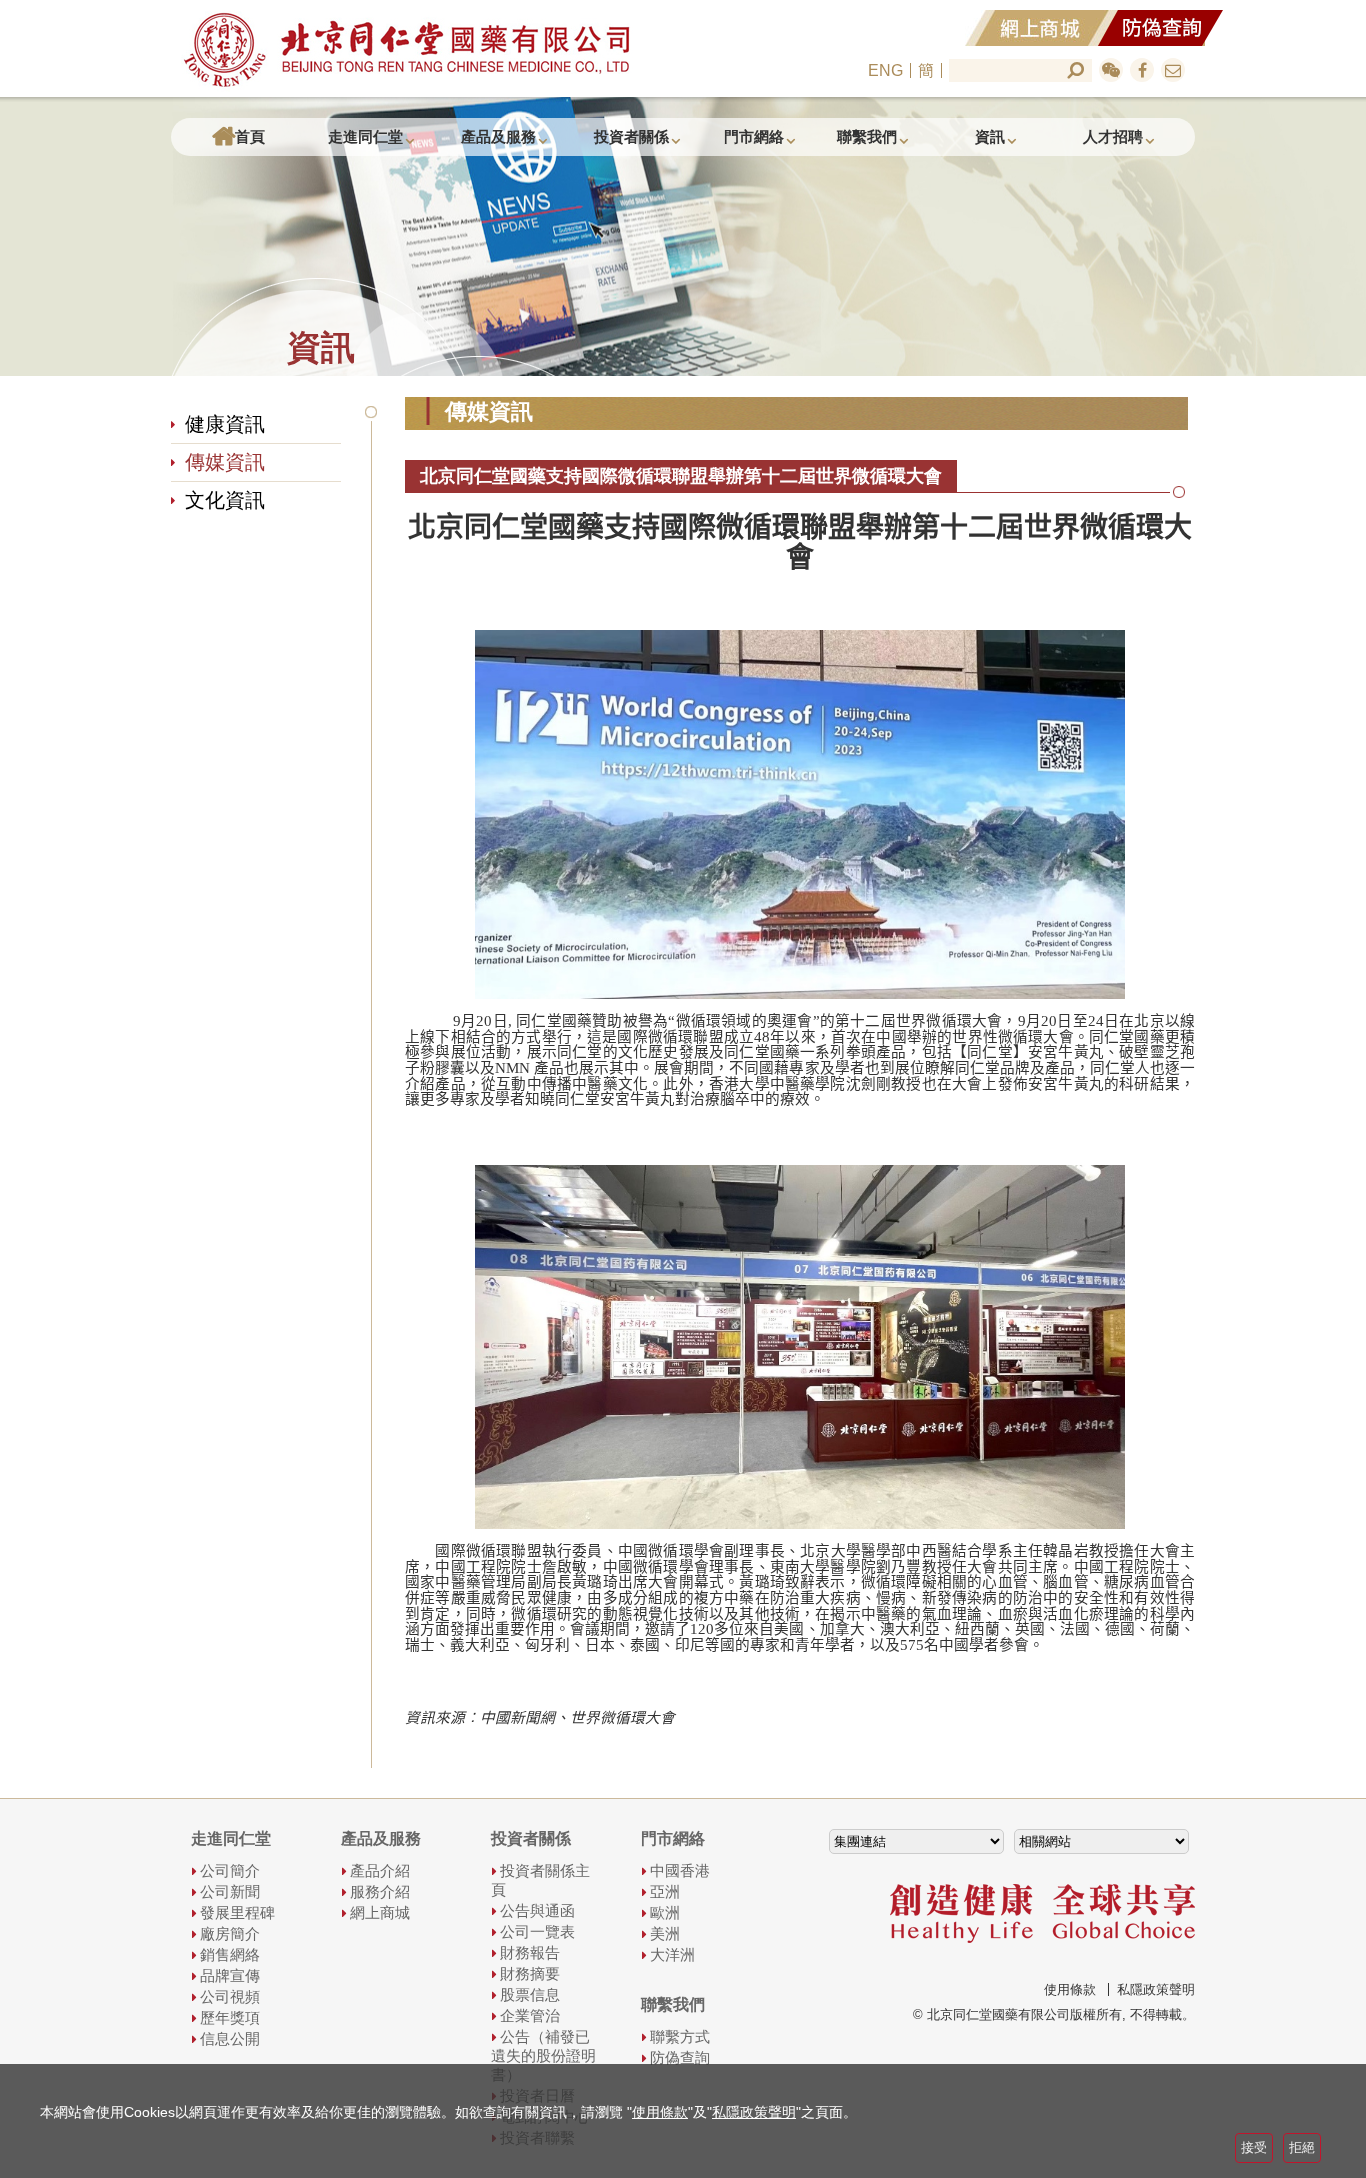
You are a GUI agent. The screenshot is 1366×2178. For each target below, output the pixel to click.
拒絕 (1302, 2147)
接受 (1254, 2147)
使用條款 (1070, 1989)
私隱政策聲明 (1156, 1989)
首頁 (250, 136)
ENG (885, 70)
